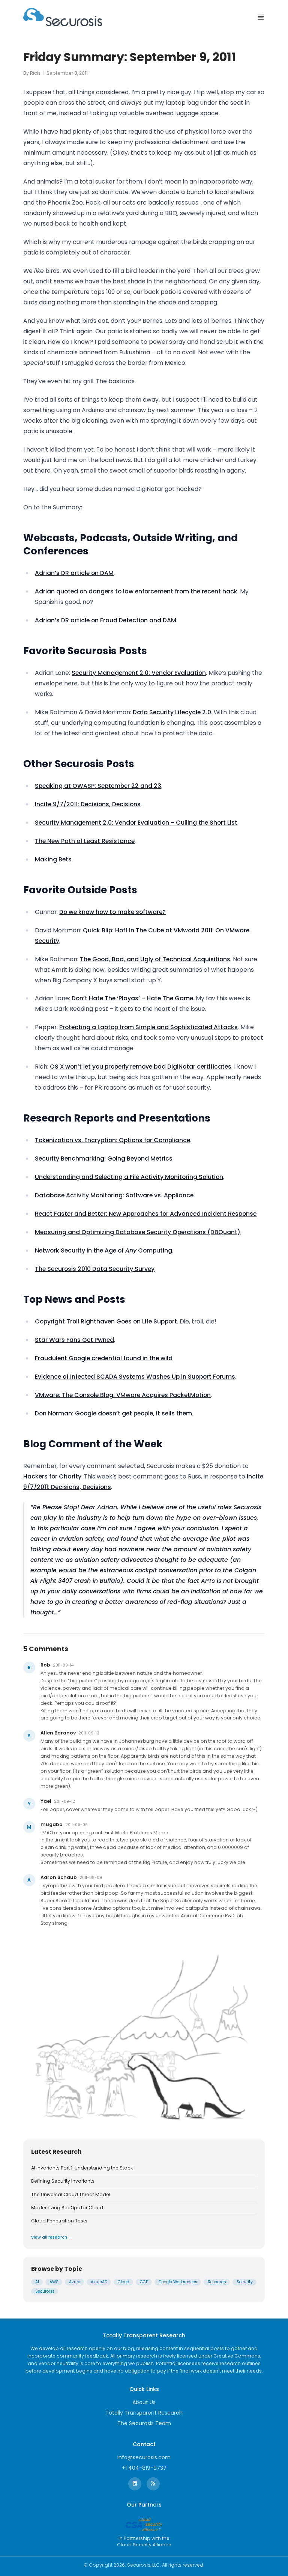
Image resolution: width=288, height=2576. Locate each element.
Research (217, 2282)
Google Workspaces (178, 2282)
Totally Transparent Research (144, 2413)
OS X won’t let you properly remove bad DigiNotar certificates (141, 1067)
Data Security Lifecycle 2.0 (172, 712)
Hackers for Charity (52, 1476)
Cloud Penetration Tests (59, 2221)
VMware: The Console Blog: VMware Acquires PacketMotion (123, 1395)
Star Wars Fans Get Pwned (74, 1340)
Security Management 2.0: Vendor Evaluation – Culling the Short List (136, 823)
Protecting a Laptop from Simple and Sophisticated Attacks (148, 1027)
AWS (54, 2282)
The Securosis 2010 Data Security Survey (95, 1269)
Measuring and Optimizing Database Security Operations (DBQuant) (138, 1232)
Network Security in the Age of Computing (103, 1250)
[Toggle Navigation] (261, 17)
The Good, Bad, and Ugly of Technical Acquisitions (155, 959)
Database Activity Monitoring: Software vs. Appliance (114, 1195)
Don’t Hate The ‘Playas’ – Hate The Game (132, 998)
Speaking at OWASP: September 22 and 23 (98, 786)
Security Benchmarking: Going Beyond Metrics (104, 1159)
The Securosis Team (144, 2423)
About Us (144, 2402)
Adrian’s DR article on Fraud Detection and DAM (106, 620)
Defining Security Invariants (63, 2181)
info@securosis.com (144, 2457)
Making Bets (53, 859)
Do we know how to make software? (112, 912)
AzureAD (99, 2282)
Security (245, 2282)
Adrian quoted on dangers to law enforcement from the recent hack (136, 591)
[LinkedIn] (135, 2484)
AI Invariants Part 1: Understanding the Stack (82, 2168)
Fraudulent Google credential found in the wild (104, 1358)
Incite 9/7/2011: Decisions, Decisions (88, 804)
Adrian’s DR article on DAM (74, 573)
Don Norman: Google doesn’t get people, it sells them (113, 1413)
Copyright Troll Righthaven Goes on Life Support (106, 1321)
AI (37, 2282)
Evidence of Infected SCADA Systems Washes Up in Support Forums (135, 1377)
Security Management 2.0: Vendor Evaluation (139, 673)
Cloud (124, 2282)
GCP (144, 2282)
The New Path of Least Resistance (85, 841)
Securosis (45, 2291)
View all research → (52, 2237)
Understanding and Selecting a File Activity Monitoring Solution (129, 1177)
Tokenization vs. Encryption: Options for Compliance (112, 1140)
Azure (75, 2282)
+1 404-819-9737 (144, 2468)
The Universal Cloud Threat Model (71, 2195)
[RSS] (153, 2484)
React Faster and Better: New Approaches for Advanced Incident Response (146, 1214)
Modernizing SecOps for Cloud (67, 2208)
